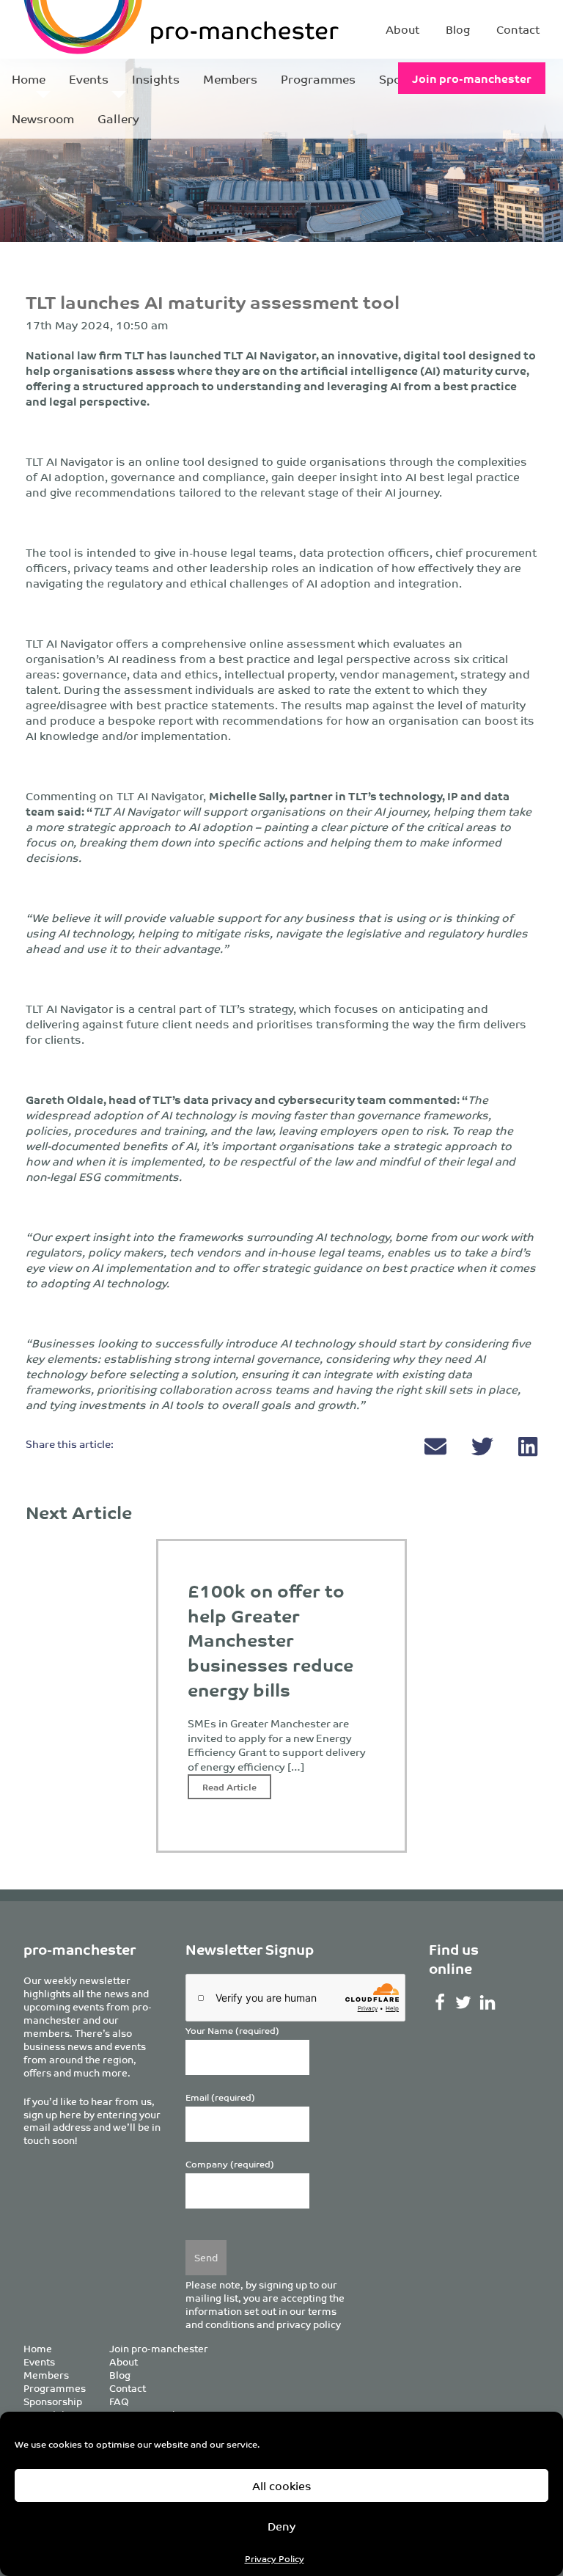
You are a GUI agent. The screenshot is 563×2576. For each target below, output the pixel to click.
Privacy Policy (275, 2558)
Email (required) (220, 2097)
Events (89, 78)
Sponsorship (53, 2401)
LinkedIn (488, 2002)
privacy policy (309, 2324)
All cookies (282, 2485)
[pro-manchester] (117, 29)
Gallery (118, 118)
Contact (518, 29)
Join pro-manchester (472, 78)
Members (230, 78)
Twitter (464, 2002)
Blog (458, 29)
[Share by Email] (437, 1450)
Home (29, 78)
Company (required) (230, 2164)
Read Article (229, 1786)
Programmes (318, 78)
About (402, 29)
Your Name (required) (232, 2031)
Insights (156, 78)
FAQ (119, 2401)
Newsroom (43, 118)
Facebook (439, 2002)
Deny (281, 2526)
